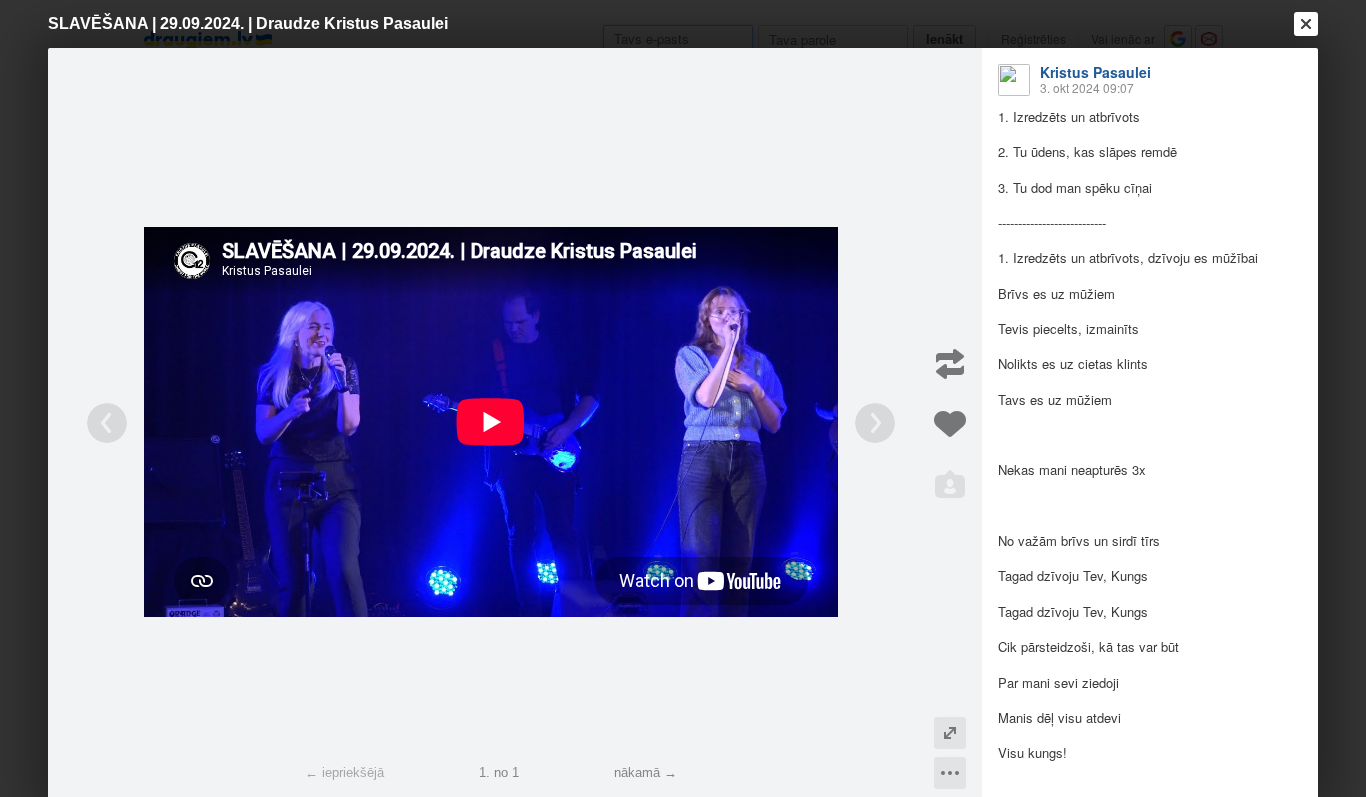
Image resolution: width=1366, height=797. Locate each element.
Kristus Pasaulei (1095, 72)
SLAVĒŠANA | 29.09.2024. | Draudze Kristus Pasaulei (248, 23)
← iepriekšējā (344, 772)
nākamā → (645, 772)
